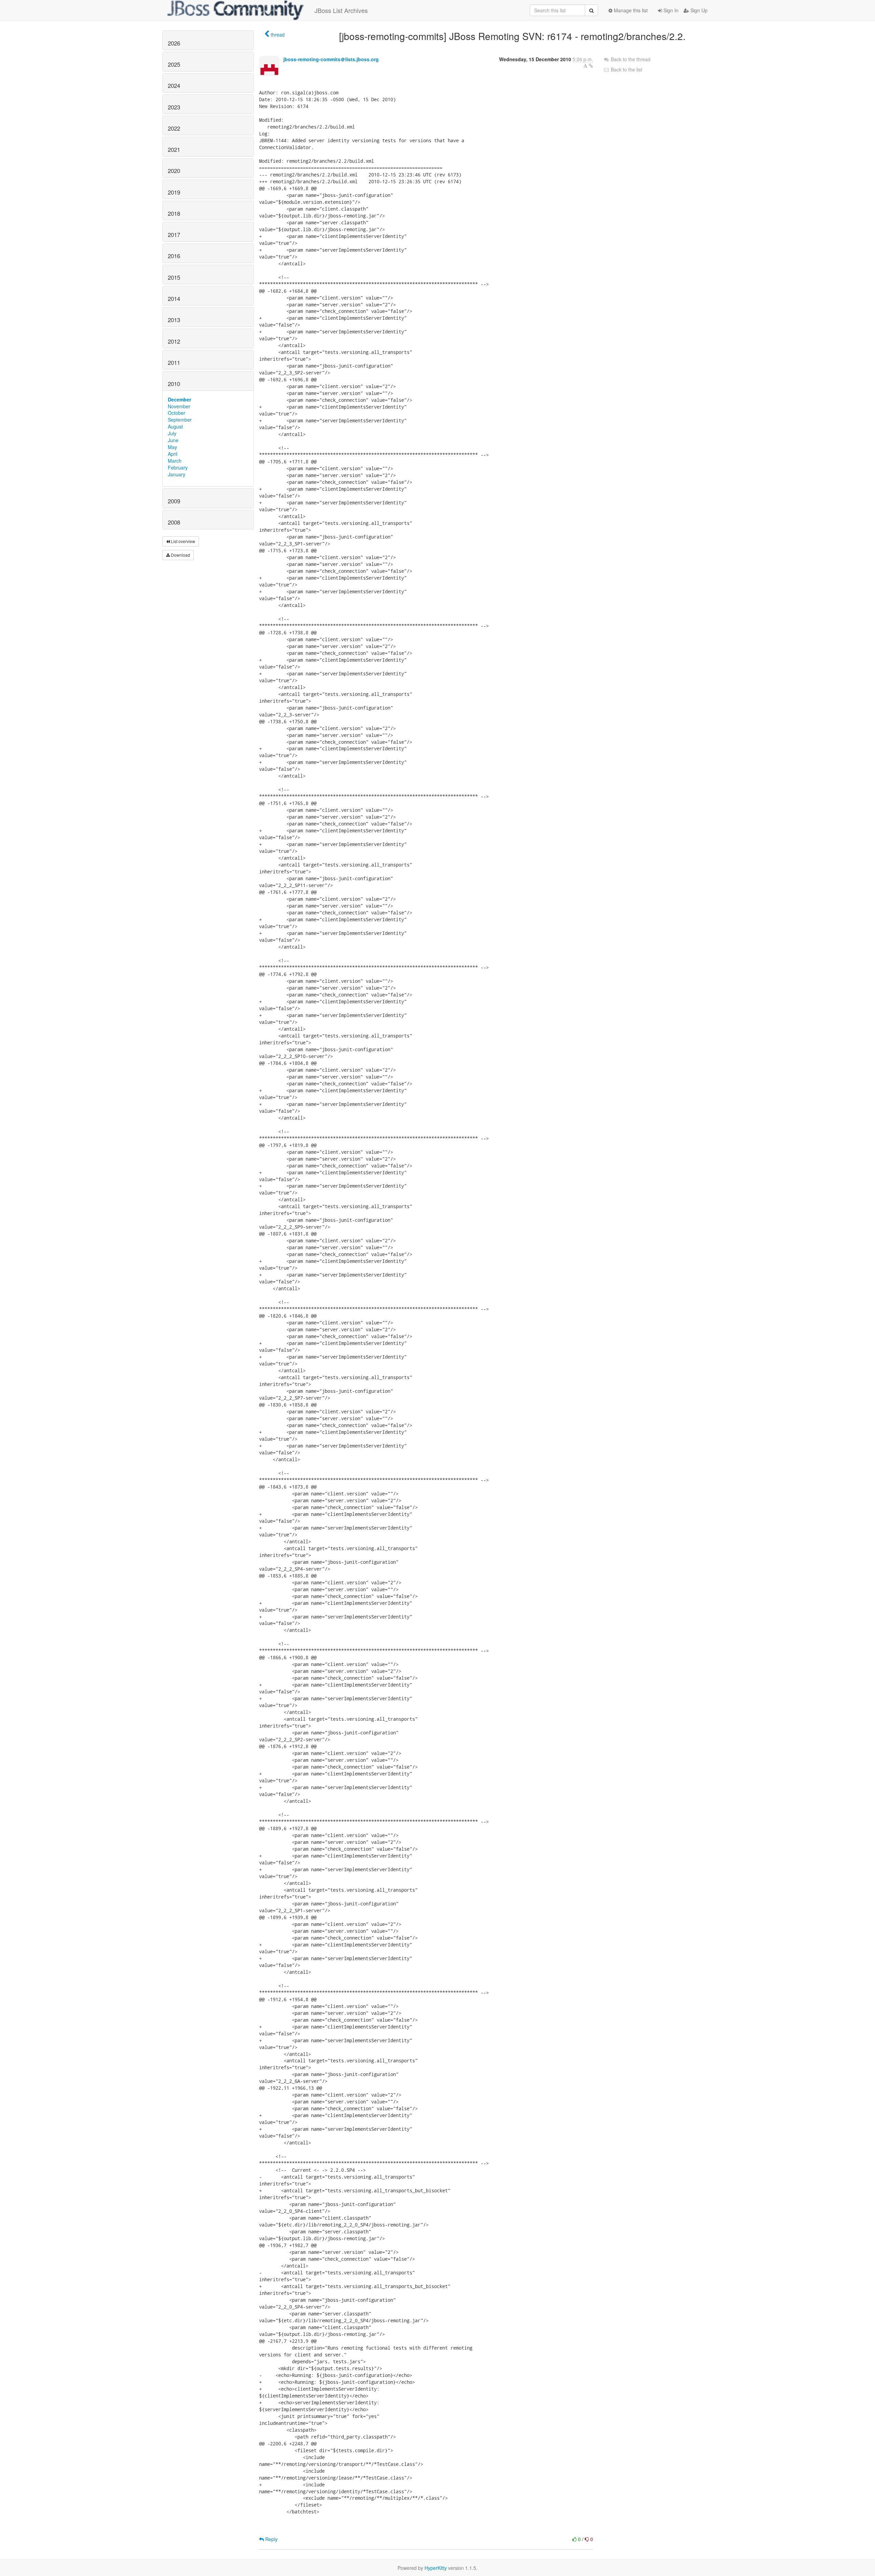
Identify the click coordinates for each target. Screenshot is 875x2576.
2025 (174, 64)
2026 (174, 43)
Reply (271, 2539)
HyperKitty (436, 2568)
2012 (174, 341)
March (175, 461)
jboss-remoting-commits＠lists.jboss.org (331, 59)
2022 (174, 128)
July (172, 433)
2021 (174, 149)
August (175, 426)
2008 (174, 522)
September (180, 420)
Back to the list (626, 69)
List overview (183, 541)
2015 (174, 277)
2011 (174, 362)
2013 (174, 320)
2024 (174, 85)
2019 (174, 192)
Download (180, 555)
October (177, 413)
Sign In (670, 10)
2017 (174, 235)
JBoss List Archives (341, 10)
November (179, 406)
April (173, 454)
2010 (174, 384)
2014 (174, 299)
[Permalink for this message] (591, 66)
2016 (174, 256)
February (178, 467)
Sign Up (698, 10)
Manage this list (630, 10)
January (177, 474)
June (173, 440)
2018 (174, 213)
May (172, 447)
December (179, 399)
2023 (174, 107)
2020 (174, 171)
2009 (174, 501)
